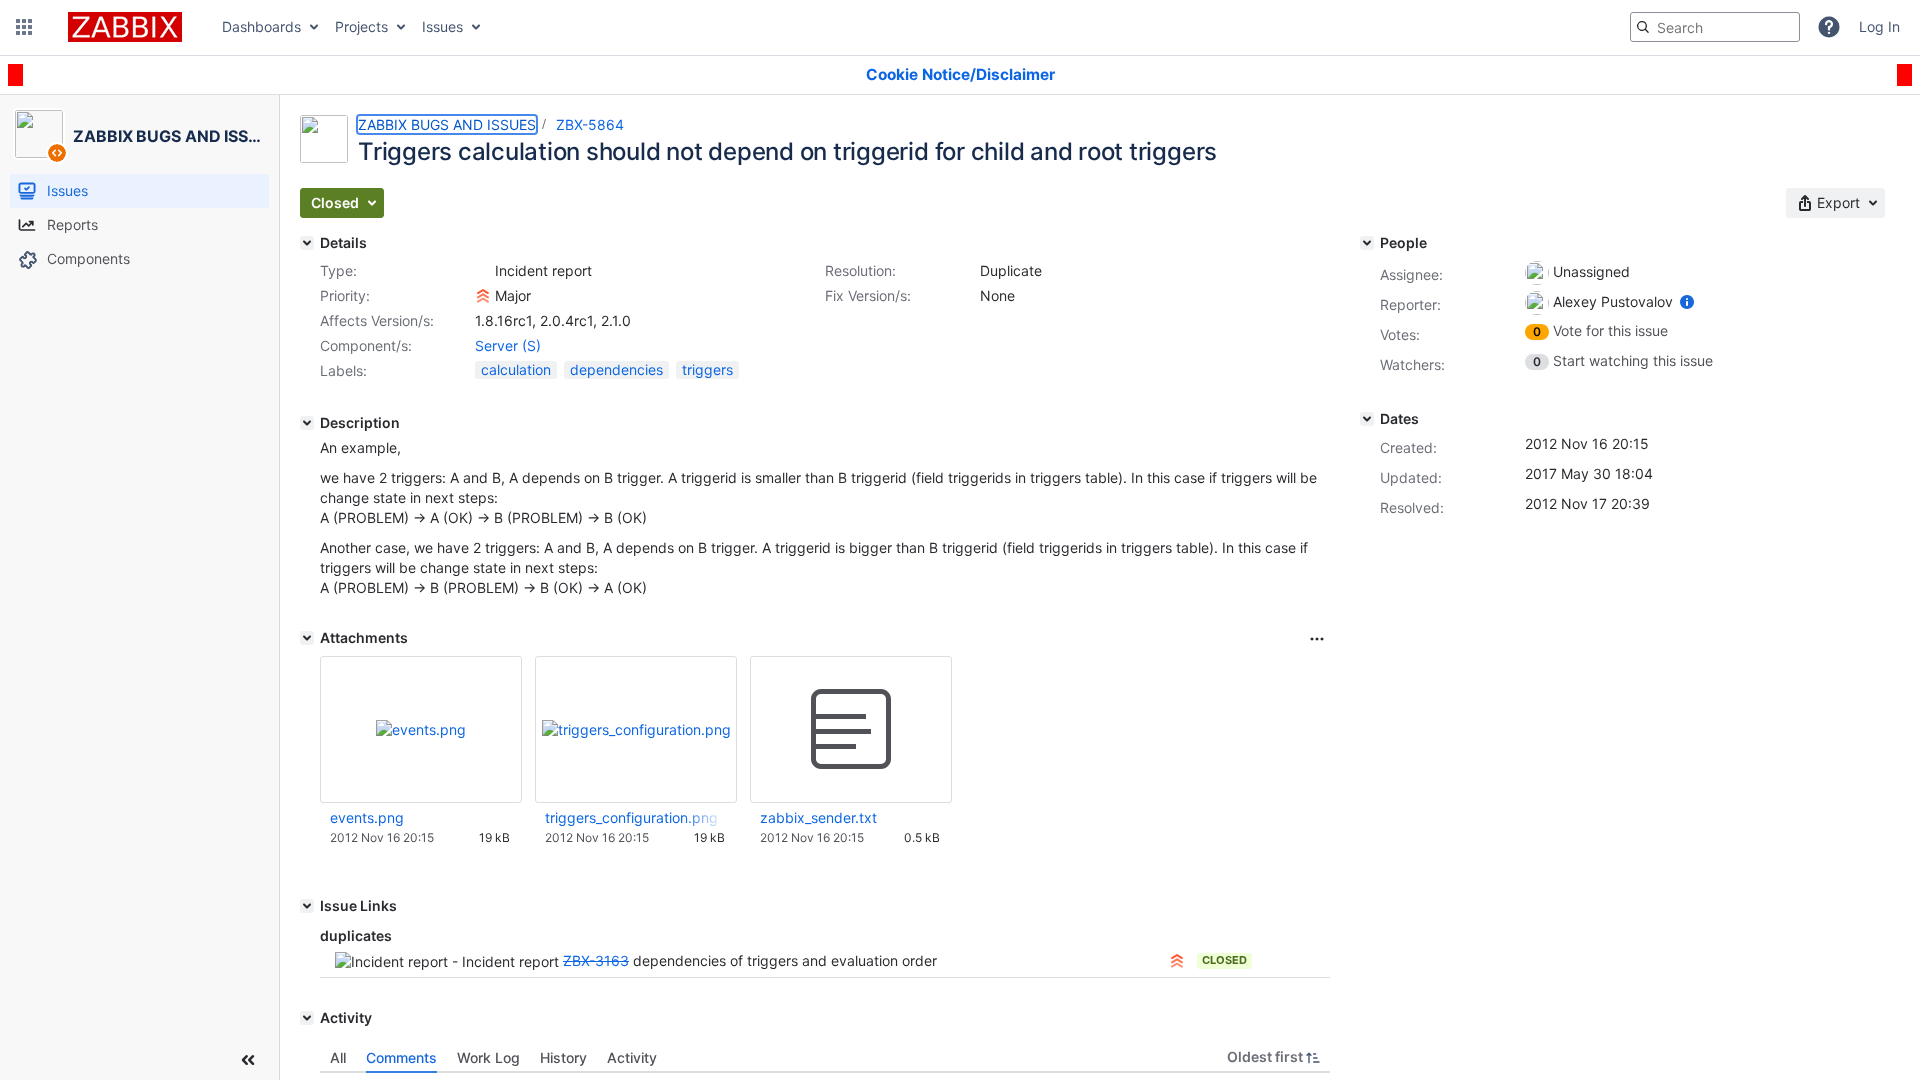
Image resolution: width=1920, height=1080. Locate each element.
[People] (1367, 243)
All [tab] (338, 1057)
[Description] (307, 423)
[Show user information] (1687, 301)
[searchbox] (1715, 27)
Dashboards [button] (261, 26)
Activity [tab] (632, 1057)
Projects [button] (361, 26)
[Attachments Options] (1317, 639)
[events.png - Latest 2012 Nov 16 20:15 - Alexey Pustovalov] (421, 729)
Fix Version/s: (868, 295)
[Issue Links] (307, 906)
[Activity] (307, 1018)
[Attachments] (307, 638)
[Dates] (1367, 419)
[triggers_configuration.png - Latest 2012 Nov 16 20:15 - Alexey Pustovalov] (636, 729)
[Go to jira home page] (125, 27)
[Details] (307, 243)
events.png (367, 817)
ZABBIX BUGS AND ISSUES (447, 124)
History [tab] (563, 1057)
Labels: (343, 370)
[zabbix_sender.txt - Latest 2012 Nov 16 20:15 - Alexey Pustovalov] (851, 730)
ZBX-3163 (596, 960)
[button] (24, 27)
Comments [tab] (401, 1057)
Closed (1224, 960)
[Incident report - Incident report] (483, 271)
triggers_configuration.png (631, 817)
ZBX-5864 (590, 124)
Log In (1879, 26)
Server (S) (508, 345)
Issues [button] (442, 26)
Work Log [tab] (488, 1057)
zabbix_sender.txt (818, 817)
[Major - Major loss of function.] (483, 296)
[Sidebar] (248, 1060)
